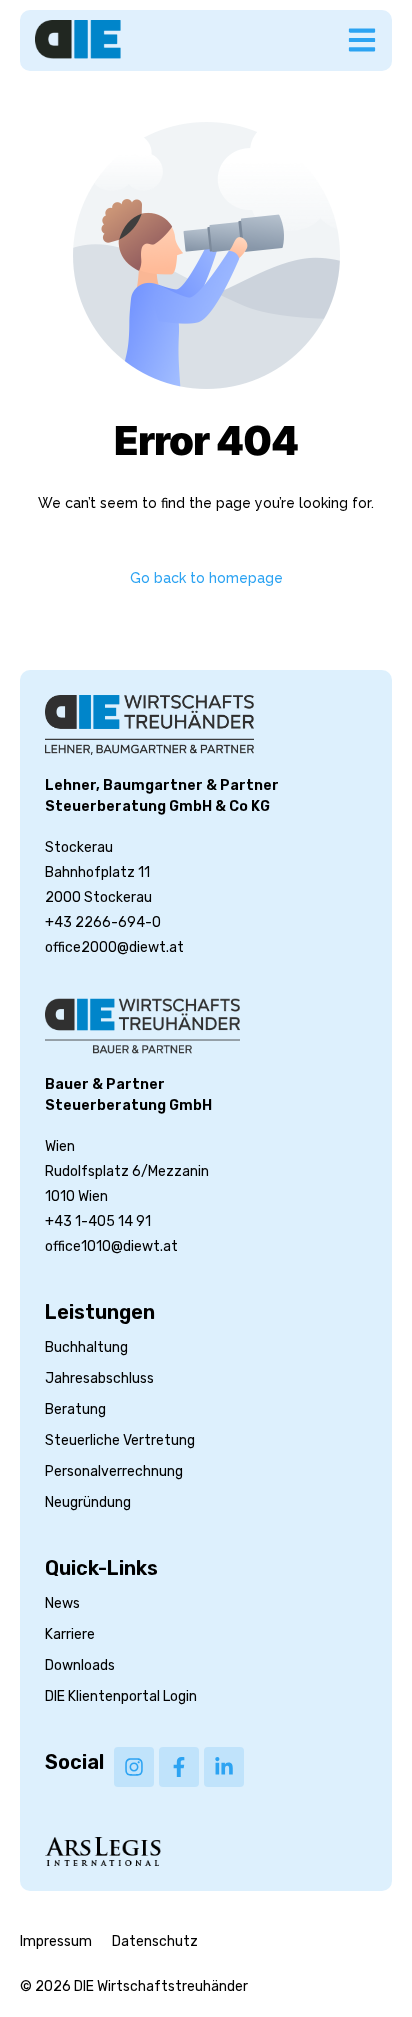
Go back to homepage (206, 578)
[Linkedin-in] (224, 1767)
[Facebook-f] (179, 1767)
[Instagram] (134, 1767)
